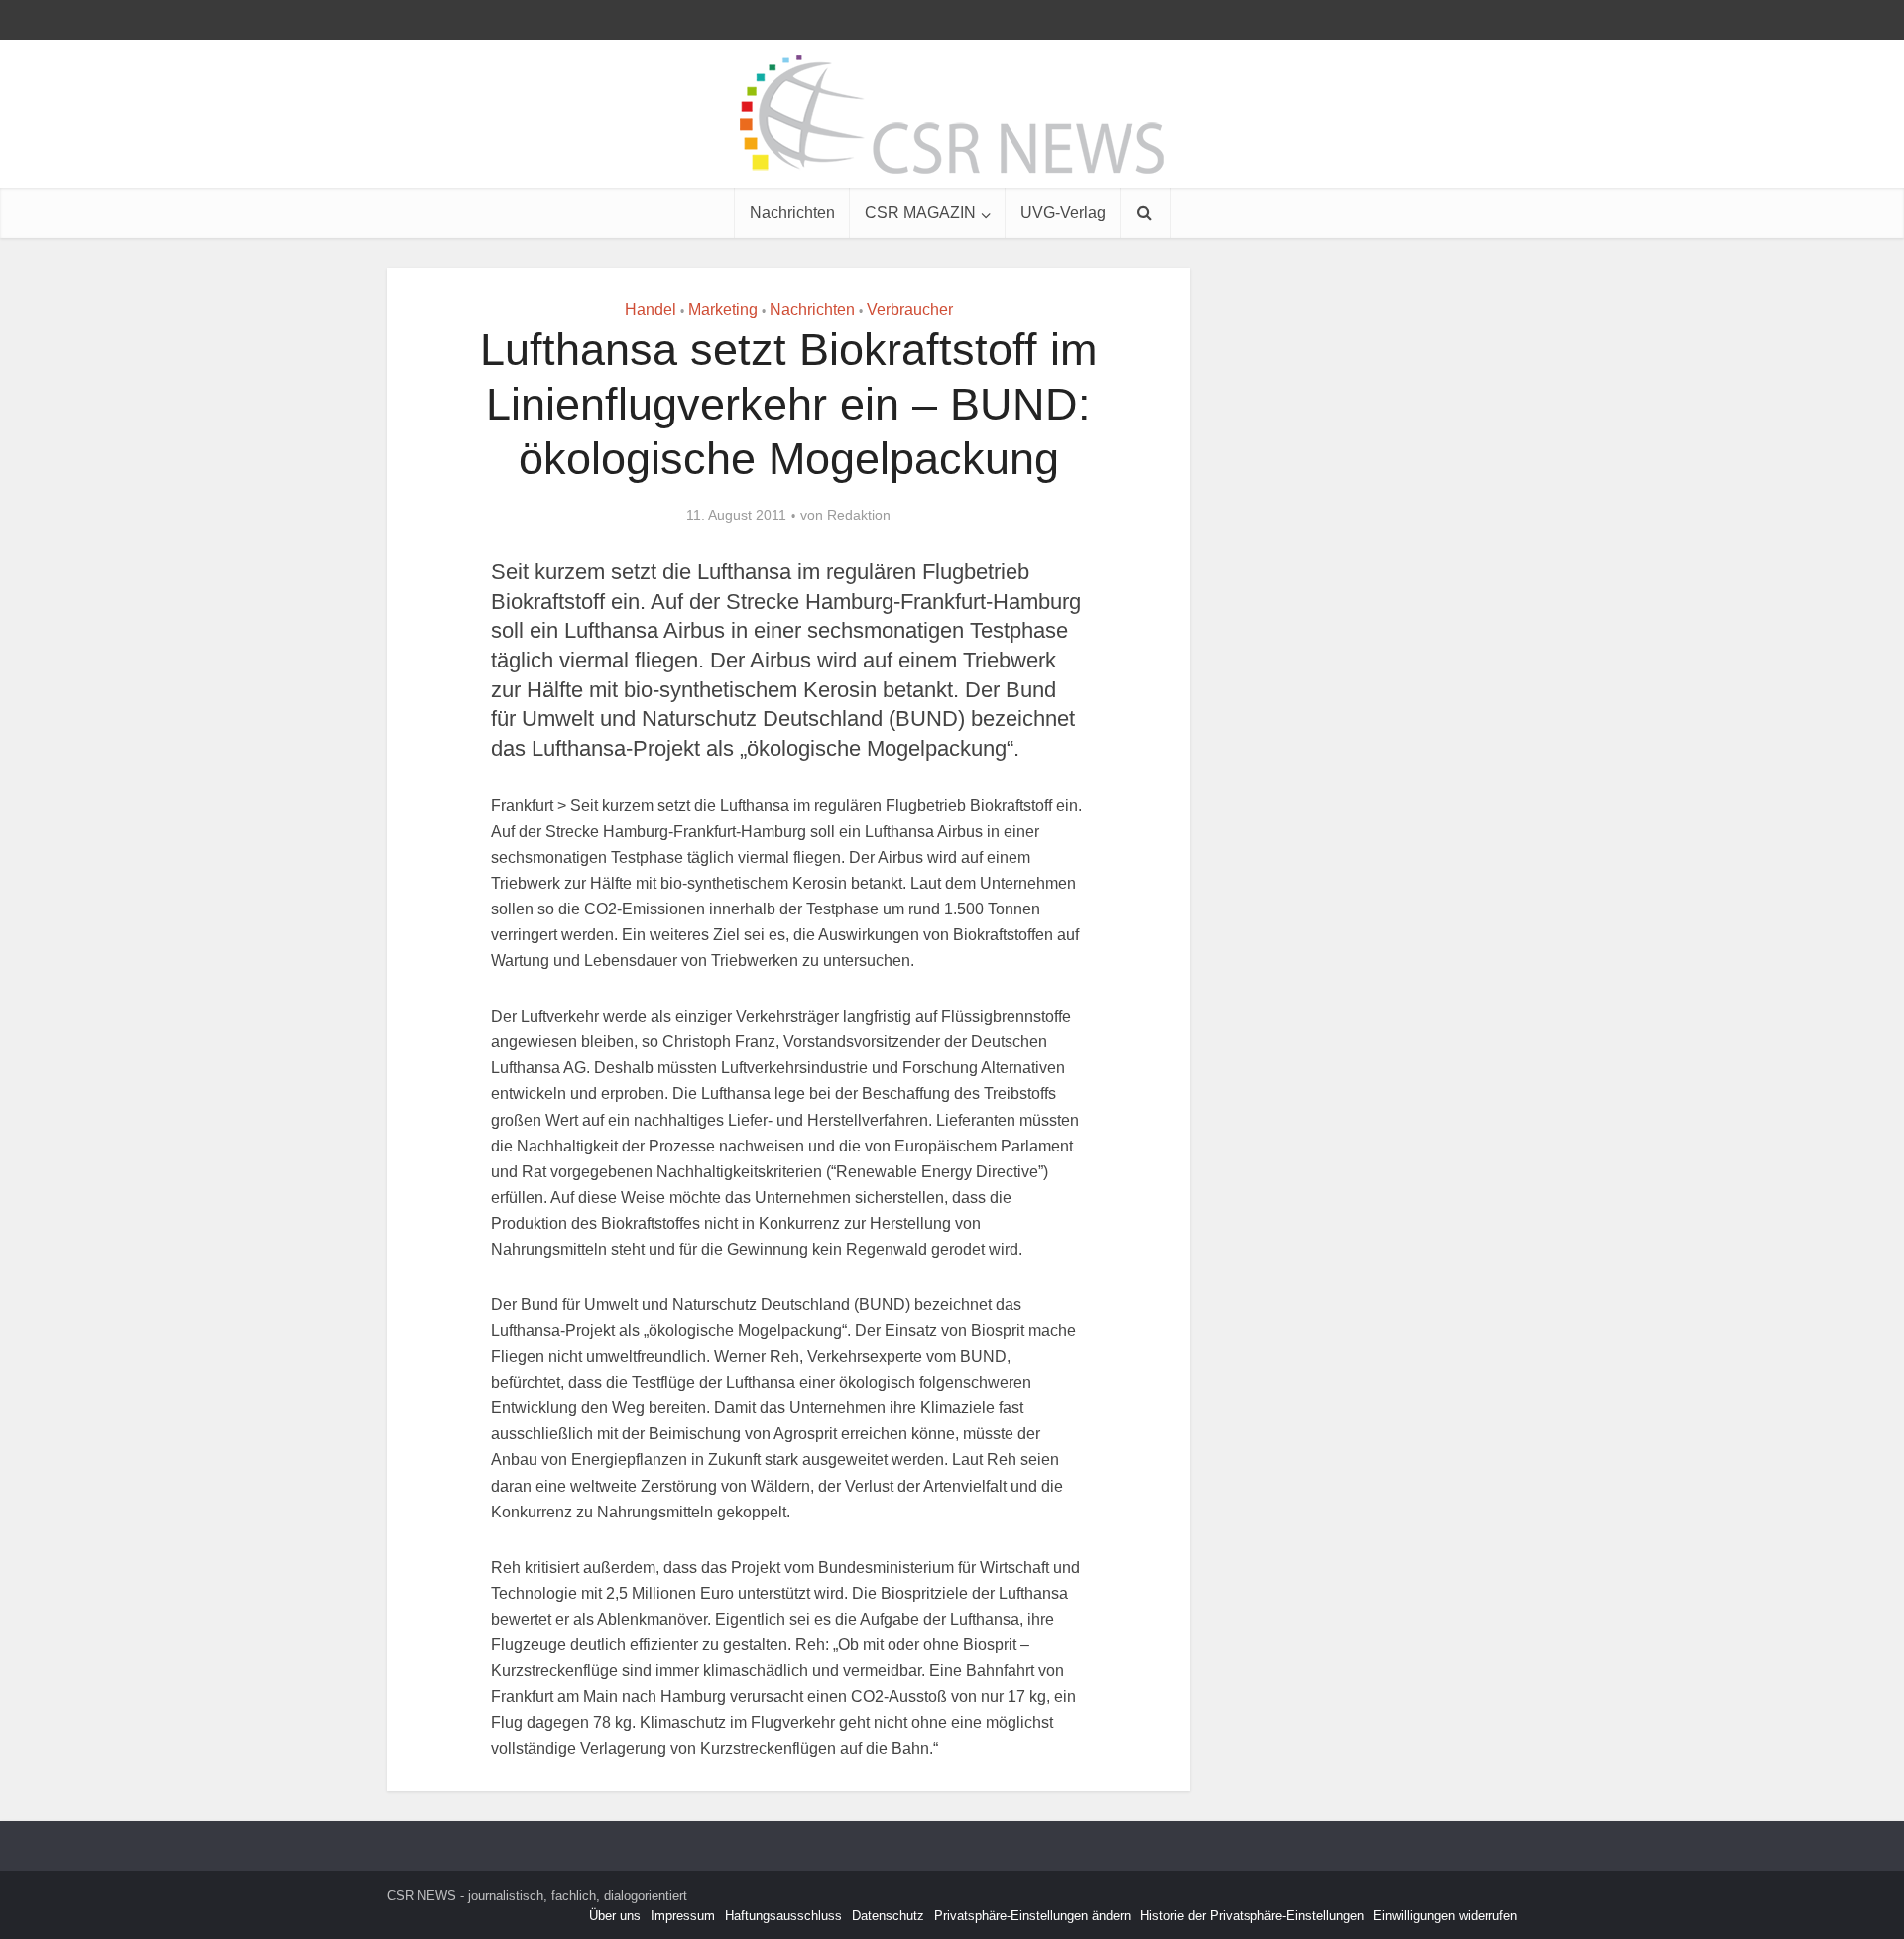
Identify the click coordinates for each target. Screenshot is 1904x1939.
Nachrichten (792, 213)
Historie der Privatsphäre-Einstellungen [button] (1252, 1916)
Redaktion (859, 515)
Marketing (723, 310)
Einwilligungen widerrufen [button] (1445, 1916)
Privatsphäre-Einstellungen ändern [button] (1032, 1916)
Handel (651, 310)
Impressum (683, 1916)
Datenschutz (888, 1916)
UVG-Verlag (1063, 213)
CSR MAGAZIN (920, 213)
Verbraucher (910, 310)
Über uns (615, 1916)
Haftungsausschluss (783, 1916)
